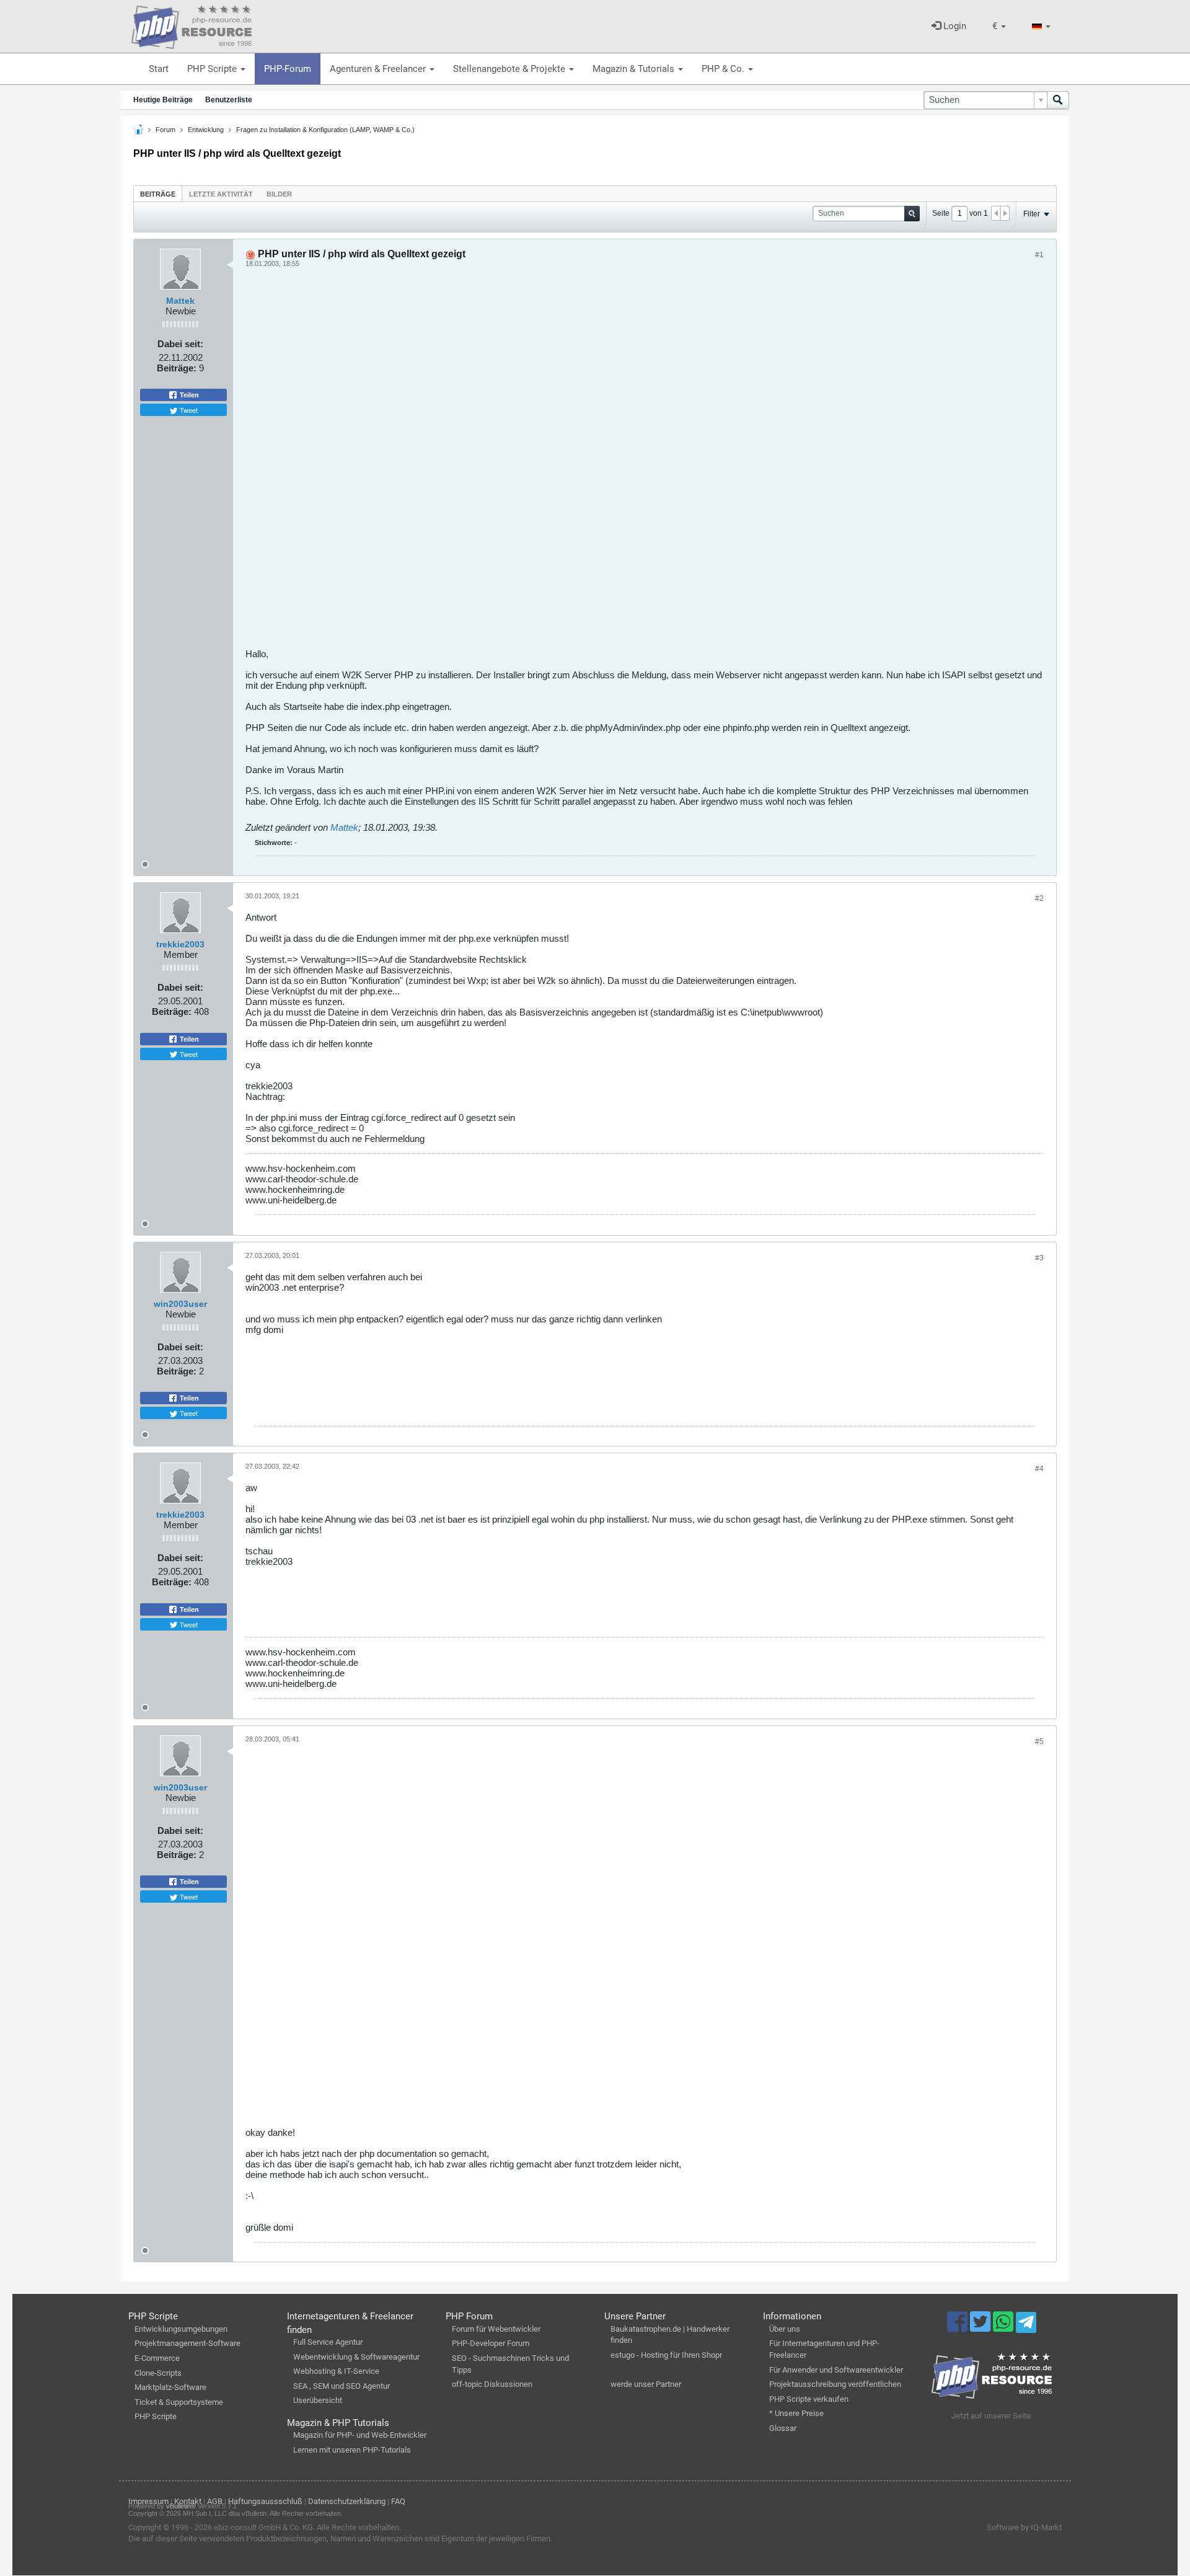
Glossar (783, 2428)
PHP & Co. (724, 69)
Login (954, 26)
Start (159, 69)
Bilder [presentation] (279, 194)
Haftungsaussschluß (265, 2501)
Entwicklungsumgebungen (181, 2329)
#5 (1039, 1742)
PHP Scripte (213, 69)
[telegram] (1026, 2326)
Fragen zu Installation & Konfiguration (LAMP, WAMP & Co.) (325, 130)
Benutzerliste (229, 100)
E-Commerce (157, 2358)
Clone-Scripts (158, 2373)
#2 (1039, 898)
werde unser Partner (646, 2384)
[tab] (158, 194)
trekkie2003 (180, 944)
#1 (1039, 255)
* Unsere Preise (796, 2413)
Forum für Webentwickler (496, 2329)
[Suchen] (1058, 100)
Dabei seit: (180, 344)
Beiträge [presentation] (158, 194)
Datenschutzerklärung (347, 2501)
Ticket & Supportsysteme (179, 2402)
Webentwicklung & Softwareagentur (356, 2357)
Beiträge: (177, 368)
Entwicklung (206, 130)
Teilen (188, 395)
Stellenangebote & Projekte (510, 69)
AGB (215, 2501)
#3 (1039, 1258)
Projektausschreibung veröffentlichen (835, 2384)
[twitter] (981, 2327)
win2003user (180, 1304)
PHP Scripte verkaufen (809, 2399)
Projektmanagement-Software (187, 2343)
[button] (999, 26)
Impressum (148, 2501)
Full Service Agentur (328, 2342)
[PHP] (192, 25)
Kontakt (188, 2501)
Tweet (188, 410)
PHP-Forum (288, 69)
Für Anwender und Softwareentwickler (836, 2370)
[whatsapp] (1004, 2327)
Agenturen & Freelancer (379, 69)
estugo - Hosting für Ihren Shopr (666, 2355)
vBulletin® (181, 2506)
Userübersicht (318, 2400)
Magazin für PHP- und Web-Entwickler (360, 2435)
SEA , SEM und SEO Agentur (342, 2386)
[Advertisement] (617, 463)
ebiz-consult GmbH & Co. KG (263, 2527)
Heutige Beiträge (163, 100)
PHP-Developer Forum (491, 2343)
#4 (1039, 1469)
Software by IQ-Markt (1024, 2527)
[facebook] (959, 2327)
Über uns (785, 2329)
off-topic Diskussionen (492, 2384)
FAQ (398, 2501)
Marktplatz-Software (170, 2387)
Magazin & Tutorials (635, 69)
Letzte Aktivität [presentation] (221, 194)
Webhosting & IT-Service (336, 2371)
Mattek (180, 301)
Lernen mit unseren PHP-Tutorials (352, 2450)
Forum (165, 130)
